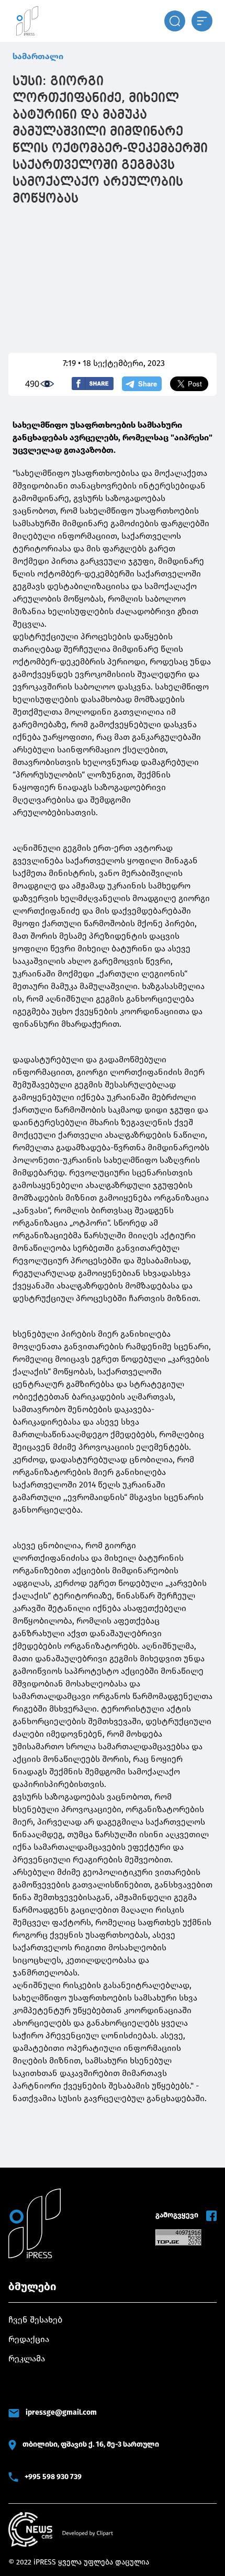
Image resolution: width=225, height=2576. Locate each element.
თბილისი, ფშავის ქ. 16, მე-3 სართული (91, 2444)
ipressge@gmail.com (61, 2412)
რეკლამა (27, 2358)
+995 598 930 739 (53, 2477)
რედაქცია (29, 2339)
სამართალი (38, 56)
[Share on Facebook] (93, 384)
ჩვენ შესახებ (35, 2320)
